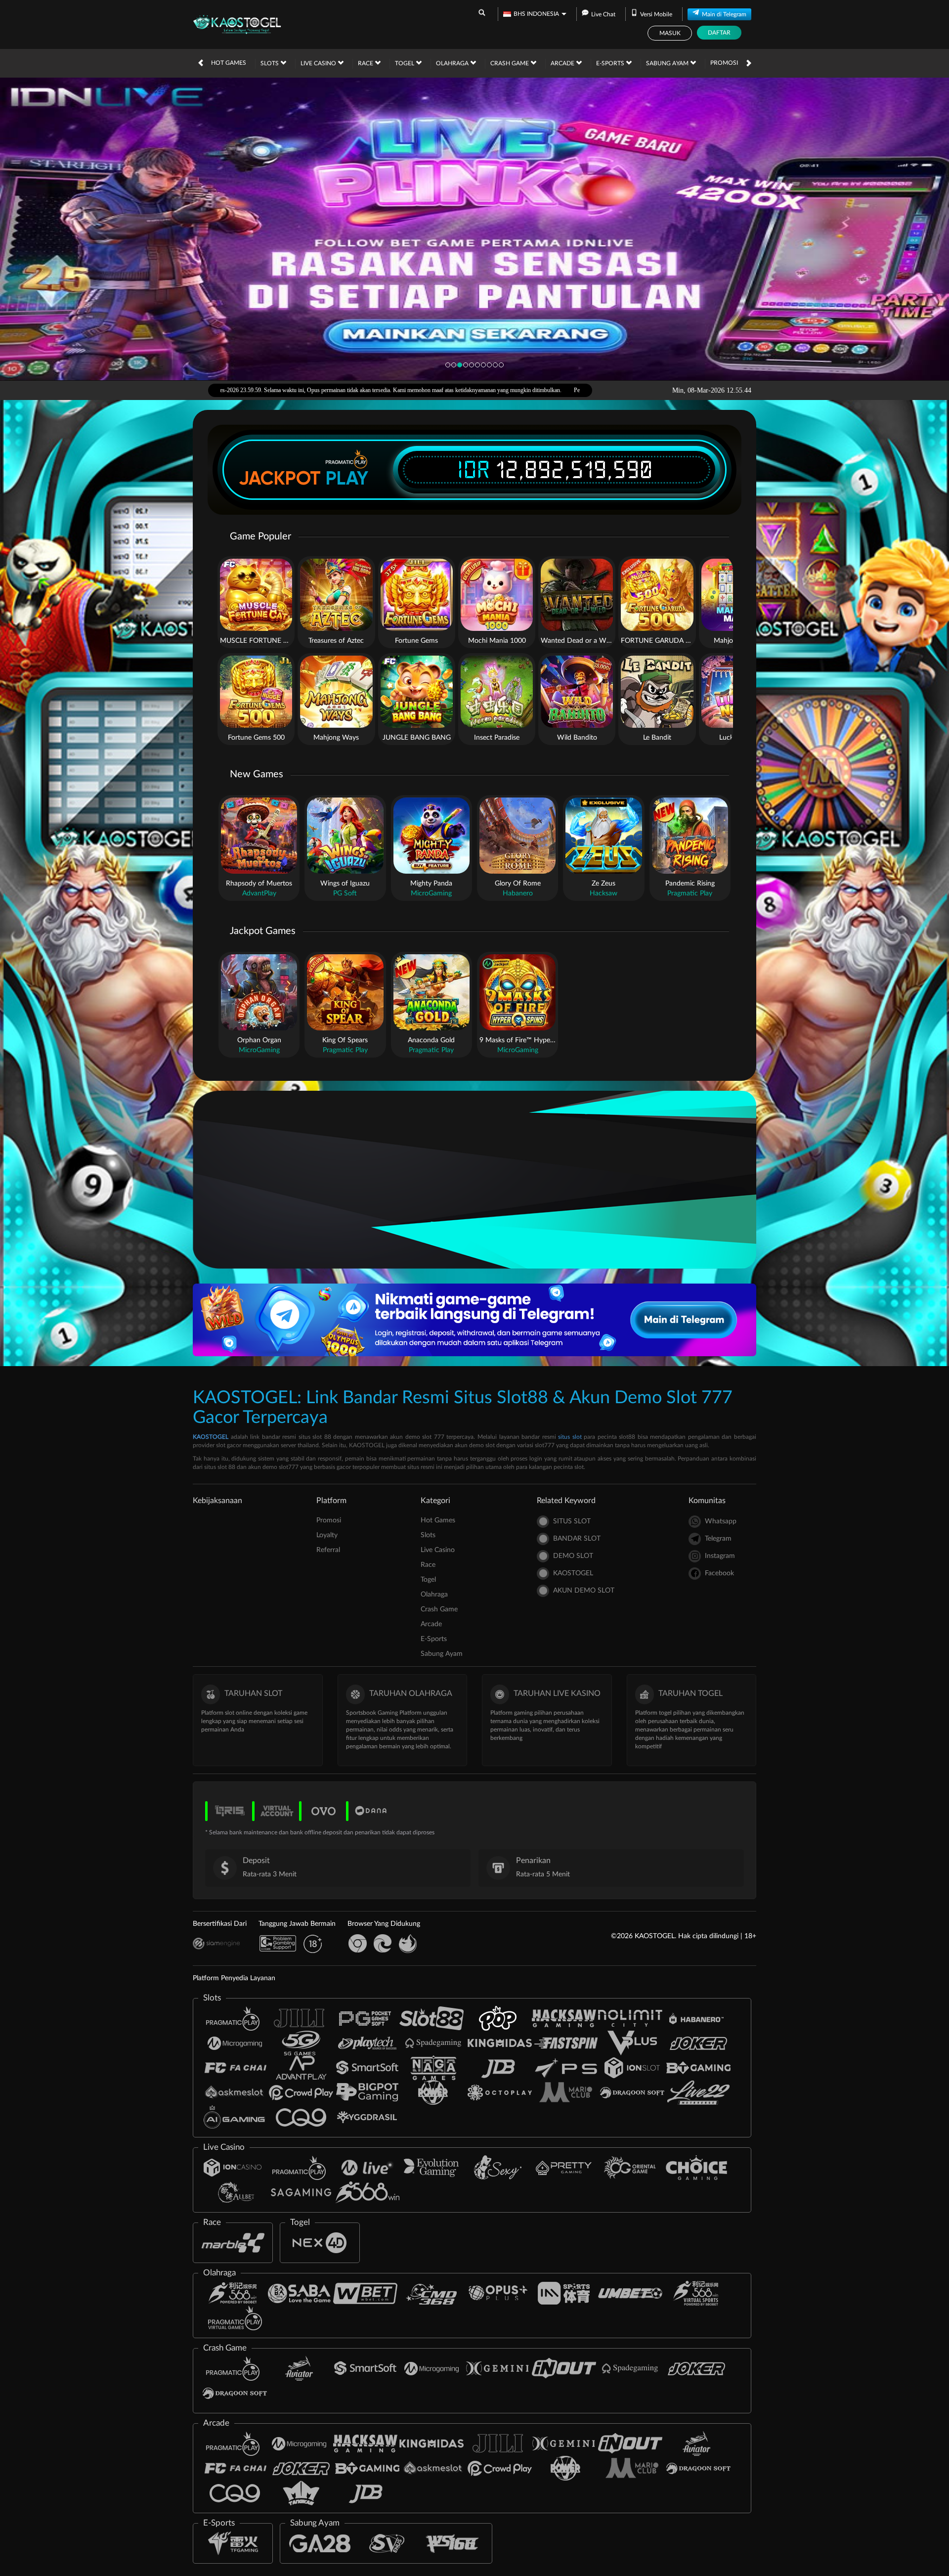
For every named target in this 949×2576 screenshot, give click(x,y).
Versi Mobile (656, 14)
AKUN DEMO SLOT (584, 1591)
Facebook (719, 1573)
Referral (328, 1550)
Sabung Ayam (668, 63)
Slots (270, 63)
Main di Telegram (724, 14)
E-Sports (611, 63)
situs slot (570, 1437)
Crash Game (510, 63)
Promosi (724, 63)
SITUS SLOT (572, 1521)
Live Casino (319, 63)
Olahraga (453, 63)
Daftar (719, 33)
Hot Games (229, 63)
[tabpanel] (474, 229)
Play (347, 478)
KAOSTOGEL (211, 1437)
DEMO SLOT (573, 1556)
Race (366, 63)
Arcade (563, 63)
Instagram (720, 1556)
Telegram (718, 1539)
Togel (405, 63)
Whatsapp (721, 1521)
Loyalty (327, 1535)
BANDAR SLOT (577, 1539)
